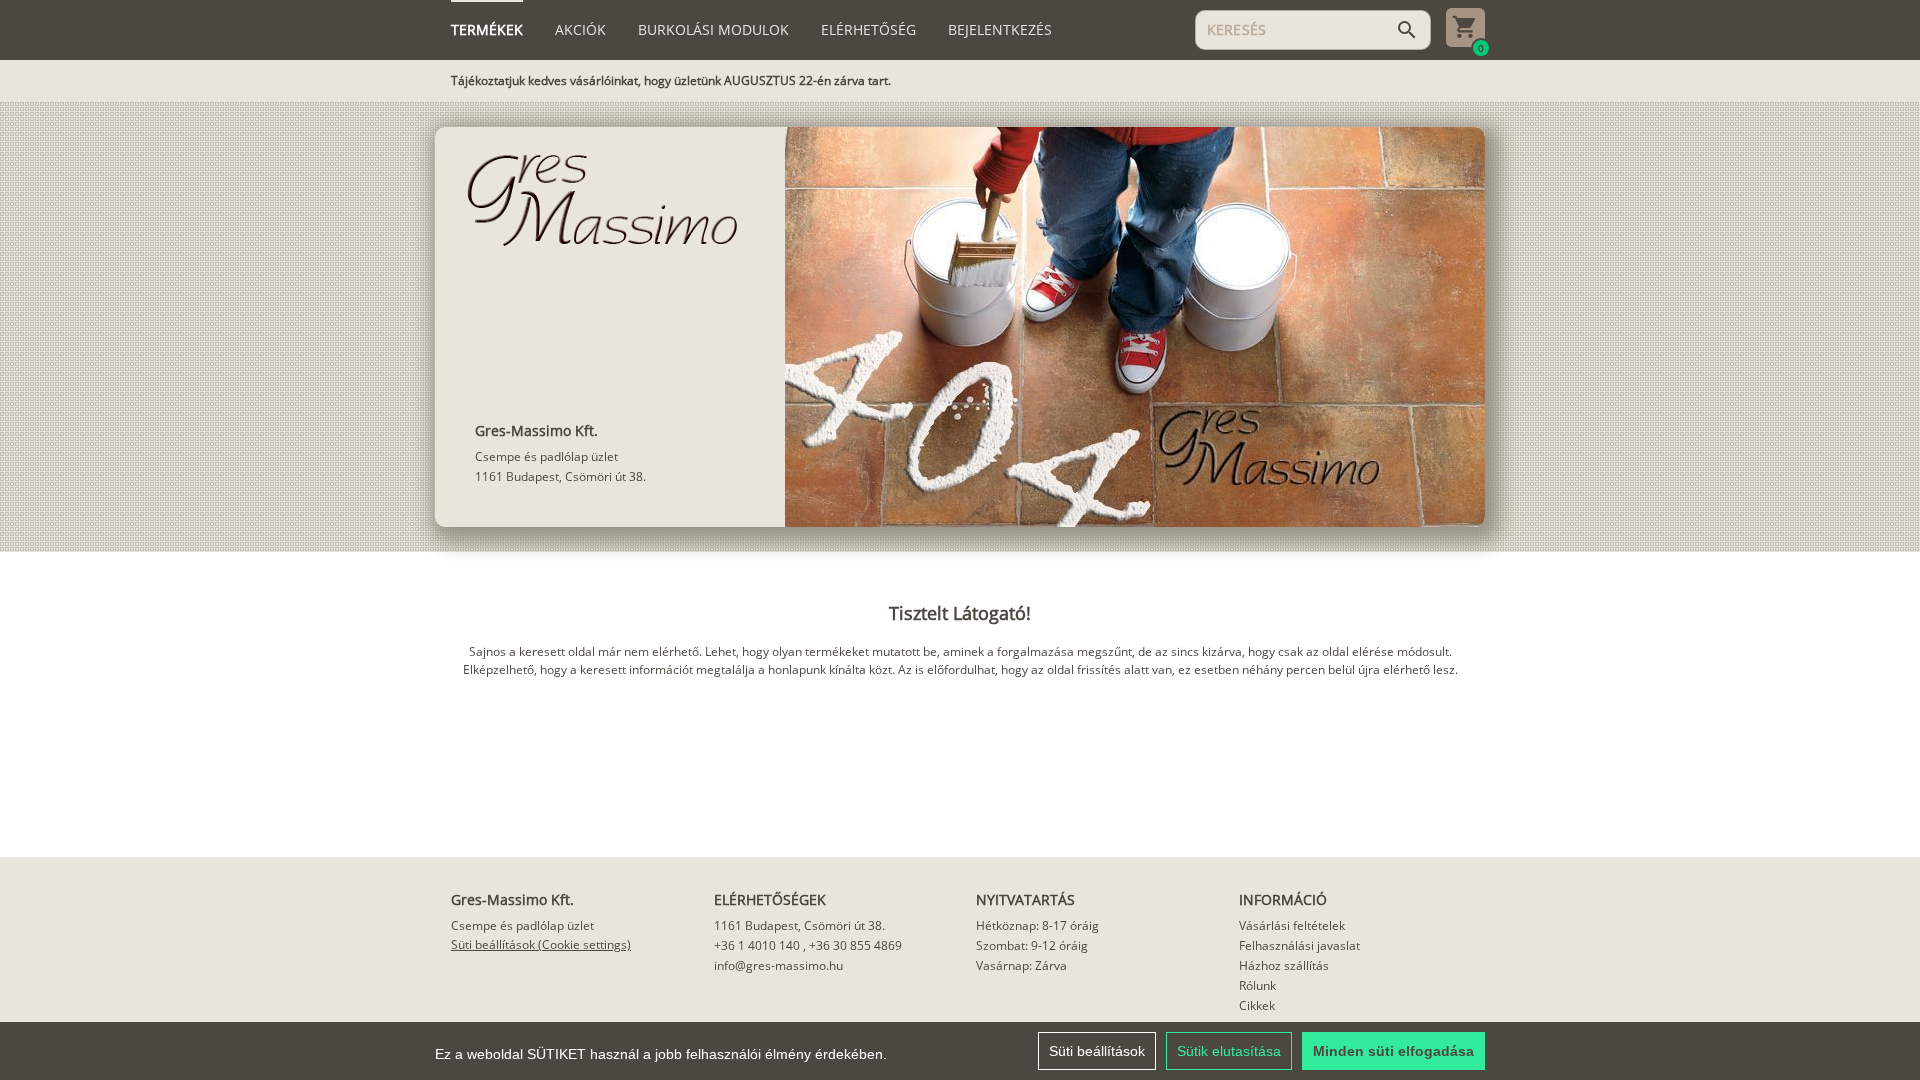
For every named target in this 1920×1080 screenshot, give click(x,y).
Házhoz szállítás (1284, 965)
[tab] (487, 30)
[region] (960, 1051)
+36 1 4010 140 (757, 945)
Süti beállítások (1097, 1051)
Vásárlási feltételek (1292, 925)
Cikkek (1257, 1005)
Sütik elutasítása (1229, 1051)
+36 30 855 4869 (855, 945)
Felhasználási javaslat (1299, 945)
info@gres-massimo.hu (778, 965)
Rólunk (1257, 985)
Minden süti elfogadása (1393, 1051)
